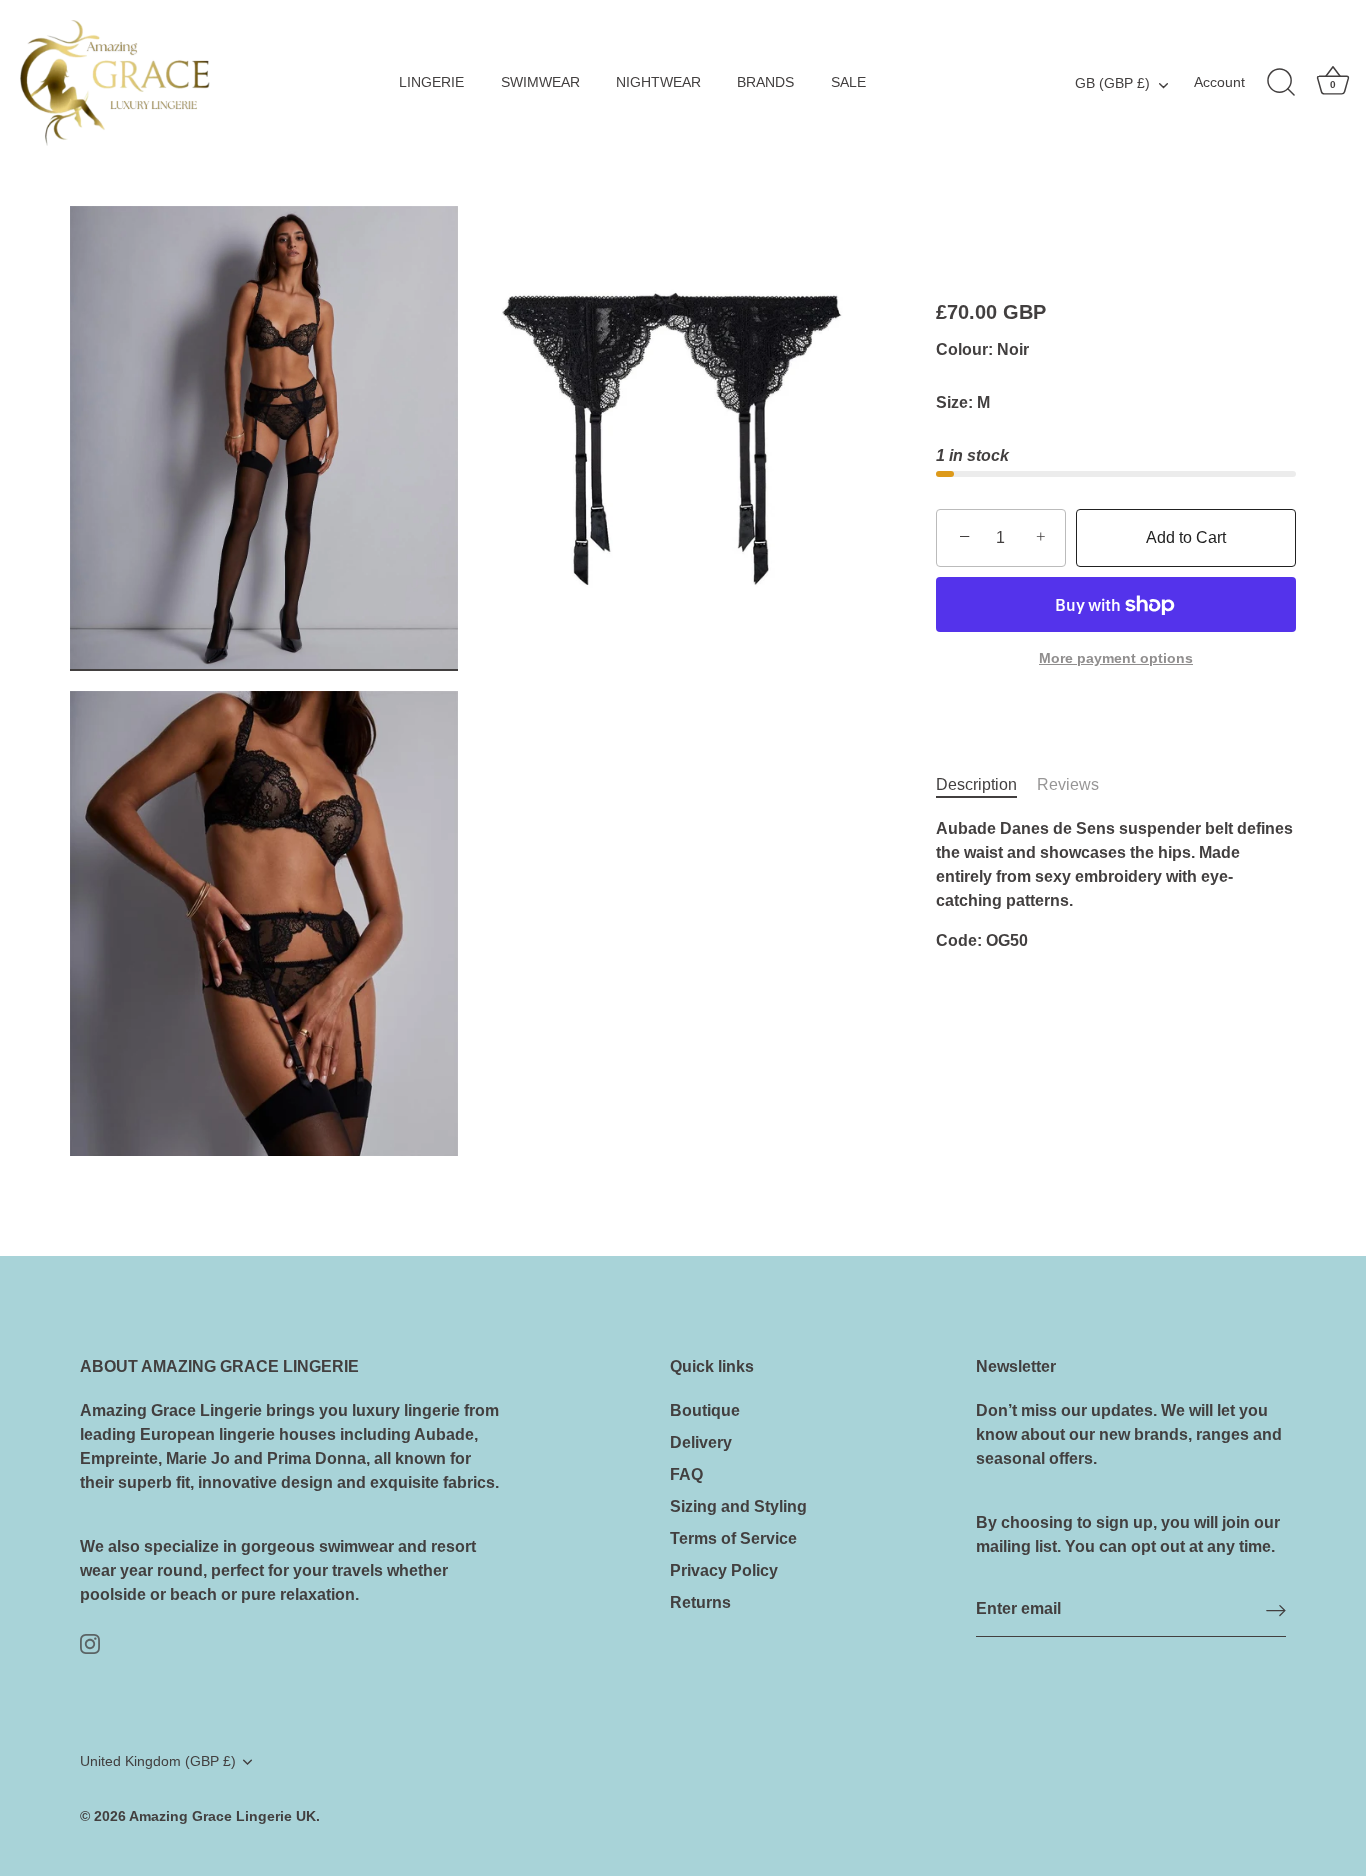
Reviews (1068, 785)
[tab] (986, 786)
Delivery (701, 1442)
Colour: (964, 349)
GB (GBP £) (1112, 83)
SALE (848, 82)
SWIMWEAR (540, 82)
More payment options (1116, 659)
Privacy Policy (724, 1570)
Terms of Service (733, 1538)
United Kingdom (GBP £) (158, 1761)
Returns (700, 1602)
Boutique (705, 1410)
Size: (954, 402)
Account (1219, 82)
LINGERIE (431, 82)
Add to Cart (1186, 537)
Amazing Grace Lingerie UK (222, 1816)
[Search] (1281, 83)
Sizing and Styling (738, 1506)
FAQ (686, 1474)
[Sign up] (1276, 1610)
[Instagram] (90, 1642)
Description (976, 785)
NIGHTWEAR (658, 82)
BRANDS (765, 82)
